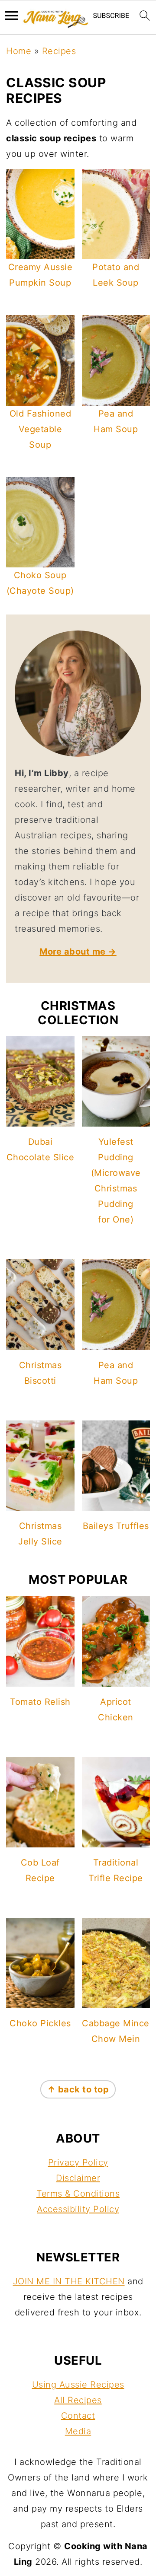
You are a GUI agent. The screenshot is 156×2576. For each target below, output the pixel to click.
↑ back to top (78, 2089)
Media (78, 2431)
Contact (78, 2416)
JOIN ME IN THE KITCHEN (69, 2281)
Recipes (59, 51)
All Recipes (78, 2400)
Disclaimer (78, 2178)
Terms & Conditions (78, 2194)
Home (19, 51)
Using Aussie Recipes (78, 2385)
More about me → (78, 952)
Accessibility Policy (78, 2209)
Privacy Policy (78, 2162)
